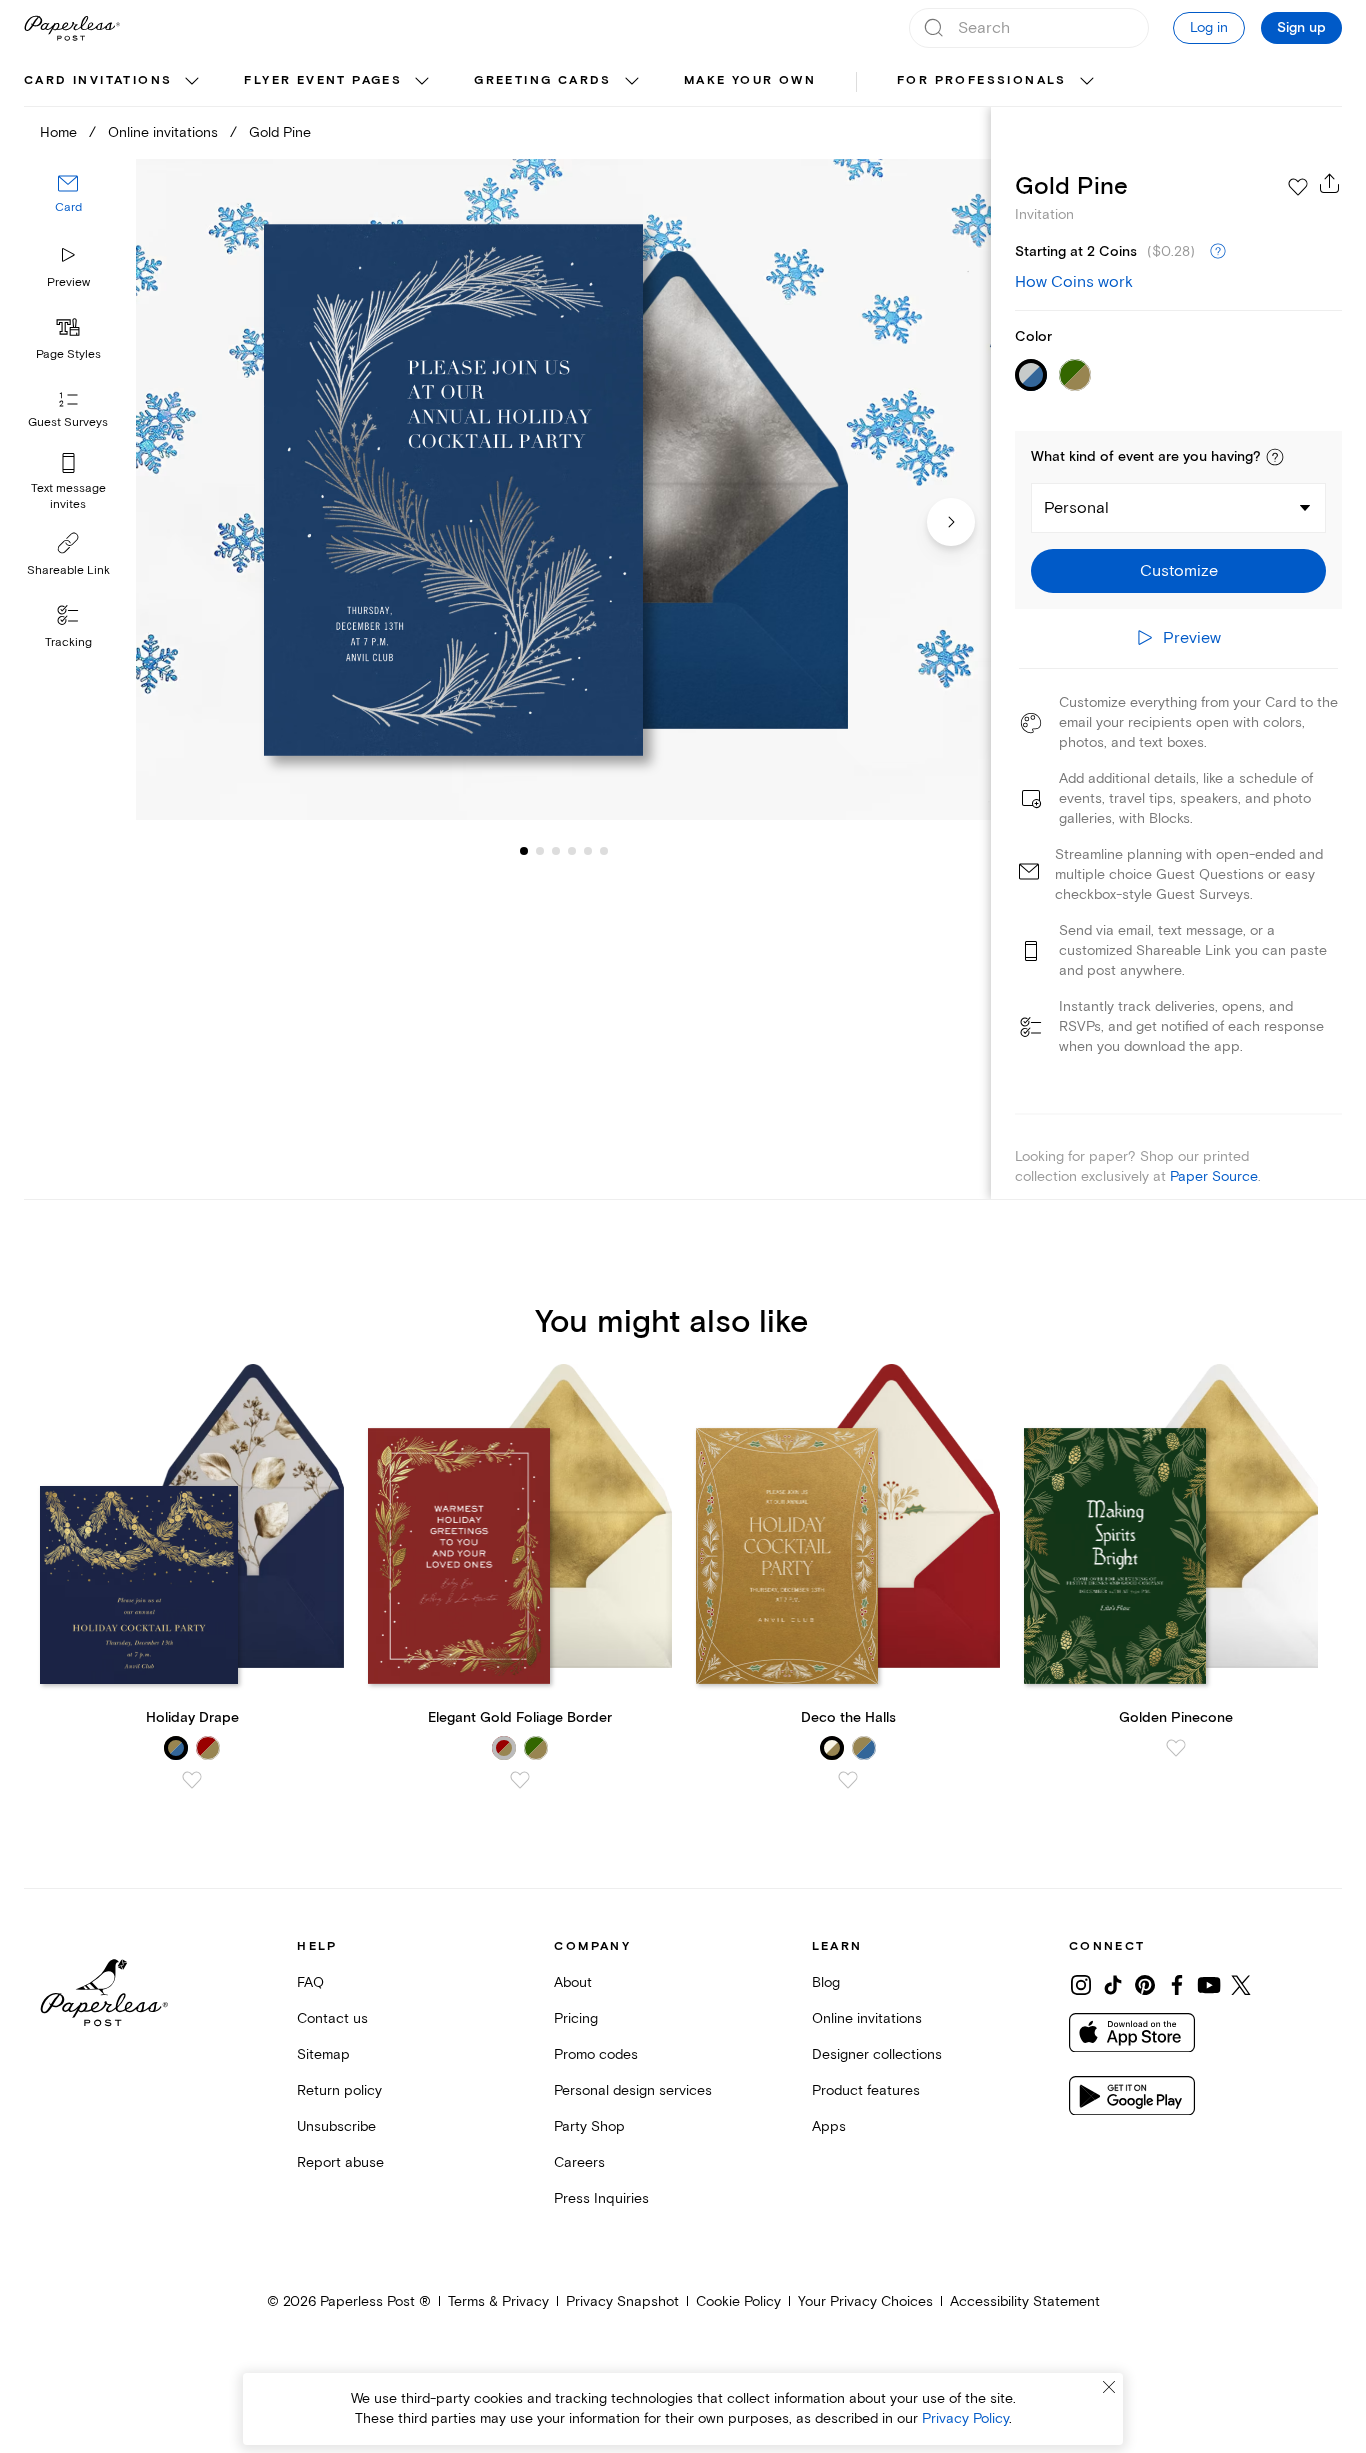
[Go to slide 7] (604, 850)
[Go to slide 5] (572, 850)
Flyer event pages (323, 80)
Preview (68, 282)
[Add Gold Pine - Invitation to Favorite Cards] (1298, 187)
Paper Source (1214, 1176)
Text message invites (68, 496)
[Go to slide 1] (524, 850)
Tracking (68, 642)
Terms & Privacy (498, 2301)
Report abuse (340, 2162)
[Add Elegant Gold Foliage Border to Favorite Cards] (520, 1780)
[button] (1275, 457)
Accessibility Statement (1025, 2301)
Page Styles (68, 354)
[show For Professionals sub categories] (1087, 82)
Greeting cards (543, 80)
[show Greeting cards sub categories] (632, 82)
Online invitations (163, 132)
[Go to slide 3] (540, 850)
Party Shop (589, 2126)
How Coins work (1074, 282)
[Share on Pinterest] (1145, 1985)
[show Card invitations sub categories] (192, 82)
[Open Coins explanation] (1218, 252)
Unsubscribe (336, 2126)
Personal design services (633, 2090)
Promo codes (596, 2054)
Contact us (332, 2018)
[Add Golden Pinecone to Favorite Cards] (1176, 1748)
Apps (829, 2126)
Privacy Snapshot (622, 2301)
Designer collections (877, 2054)
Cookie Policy (738, 2301)
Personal (1076, 508)
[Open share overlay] (1330, 183)
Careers (579, 2162)
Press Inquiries (601, 2198)
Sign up (1301, 28)
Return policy (339, 2090)
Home (58, 132)
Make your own (750, 80)
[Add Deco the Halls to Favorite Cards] (848, 1780)
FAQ (310, 1982)
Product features (866, 2090)
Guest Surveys (68, 422)
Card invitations (98, 80)
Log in (1209, 27)
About (573, 1982)
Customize (1179, 571)
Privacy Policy (965, 2418)
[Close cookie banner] (1109, 2387)
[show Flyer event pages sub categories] (422, 82)
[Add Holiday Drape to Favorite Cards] (192, 1780)
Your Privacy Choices (865, 2301)
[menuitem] (114, 82)
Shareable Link (68, 570)
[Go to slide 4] (556, 850)
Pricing (576, 2018)
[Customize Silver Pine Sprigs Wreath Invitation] (563, 489)
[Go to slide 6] (588, 850)
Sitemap (323, 2054)
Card (68, 207)
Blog (826, 1982)
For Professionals (982, 80)
